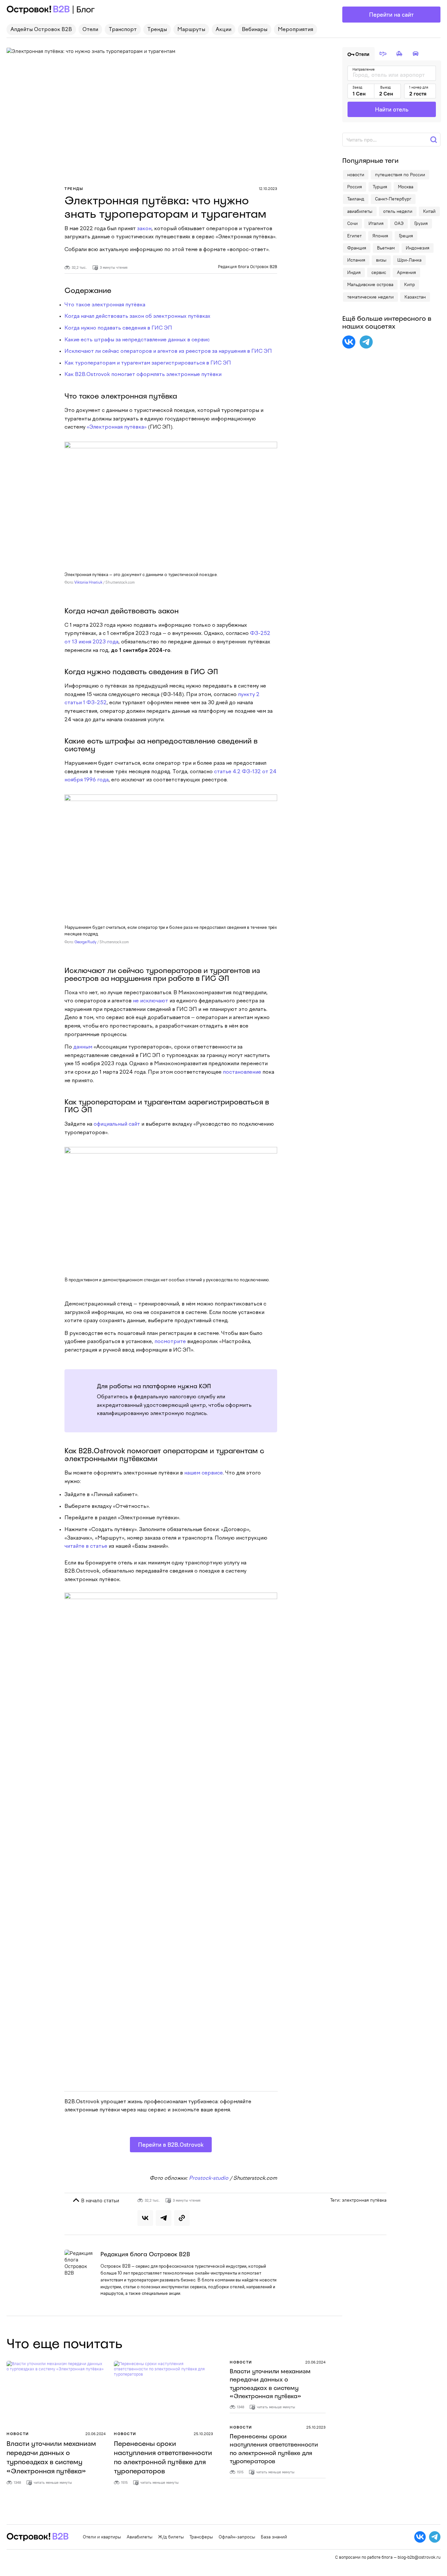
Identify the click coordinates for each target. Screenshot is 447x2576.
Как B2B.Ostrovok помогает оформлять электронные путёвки (143, 375)
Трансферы (201, 2537)
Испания (356, 260)
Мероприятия (295, 30)
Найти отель (392, 109)
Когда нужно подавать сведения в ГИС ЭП (118, 328)
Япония (380, 236)
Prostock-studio (209, 2178)
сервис (379, 272)
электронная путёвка (364, 2200)
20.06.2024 (96, 2434)
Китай (429, 211)
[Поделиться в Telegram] (164, 2218)
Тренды (157, 30)
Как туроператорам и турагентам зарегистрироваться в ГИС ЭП (148, 363)
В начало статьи (99, 2200)
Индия (354, 272)
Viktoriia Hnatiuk (88, 583)
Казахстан (415, 297)
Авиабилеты (140, 2537)
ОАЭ (399, 223)
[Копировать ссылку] (182, 2218)
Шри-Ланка (409, 260)
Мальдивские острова (370, 284)
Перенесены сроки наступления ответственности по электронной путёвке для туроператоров (274, 2449)
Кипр (410, 284)
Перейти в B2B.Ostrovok (171, 2145)
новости (356, 175)
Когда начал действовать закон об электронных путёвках (137, 316)
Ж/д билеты (171, 2537)
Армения (406, 272)
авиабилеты (360, 211)
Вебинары (255, 30)
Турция (380, 187)
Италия (376, 223)
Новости (18, 2434)
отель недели (398, 211)
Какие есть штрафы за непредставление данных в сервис (137, 340)
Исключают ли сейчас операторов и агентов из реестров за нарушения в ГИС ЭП (168, 351)
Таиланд (356, 199)
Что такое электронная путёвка (105, 305)
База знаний (274, 2537)
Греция (406, 236)
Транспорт (123, 30)
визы (381, 260)
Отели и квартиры (102, 2537)
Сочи (352, 223)
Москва (406, 187)
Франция (357, 248)
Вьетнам (386, 248)
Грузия (421, 223)
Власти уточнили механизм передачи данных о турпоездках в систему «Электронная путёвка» (270, 2384)
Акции (223, 30)
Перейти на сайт (391, 15)
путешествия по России (400, 175)
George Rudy (85, 942)
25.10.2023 (203, 2434)
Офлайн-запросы (237, 2537)
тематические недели (370, 297)
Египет (354, 236)
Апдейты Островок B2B (41, 30)
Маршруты (191, 30)
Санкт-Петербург (393, 199)
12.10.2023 (268, 188)
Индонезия (418, 248)
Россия (355, 187)
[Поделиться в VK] (145, 2218)
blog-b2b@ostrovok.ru (419, 2557)
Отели (90, 30)
